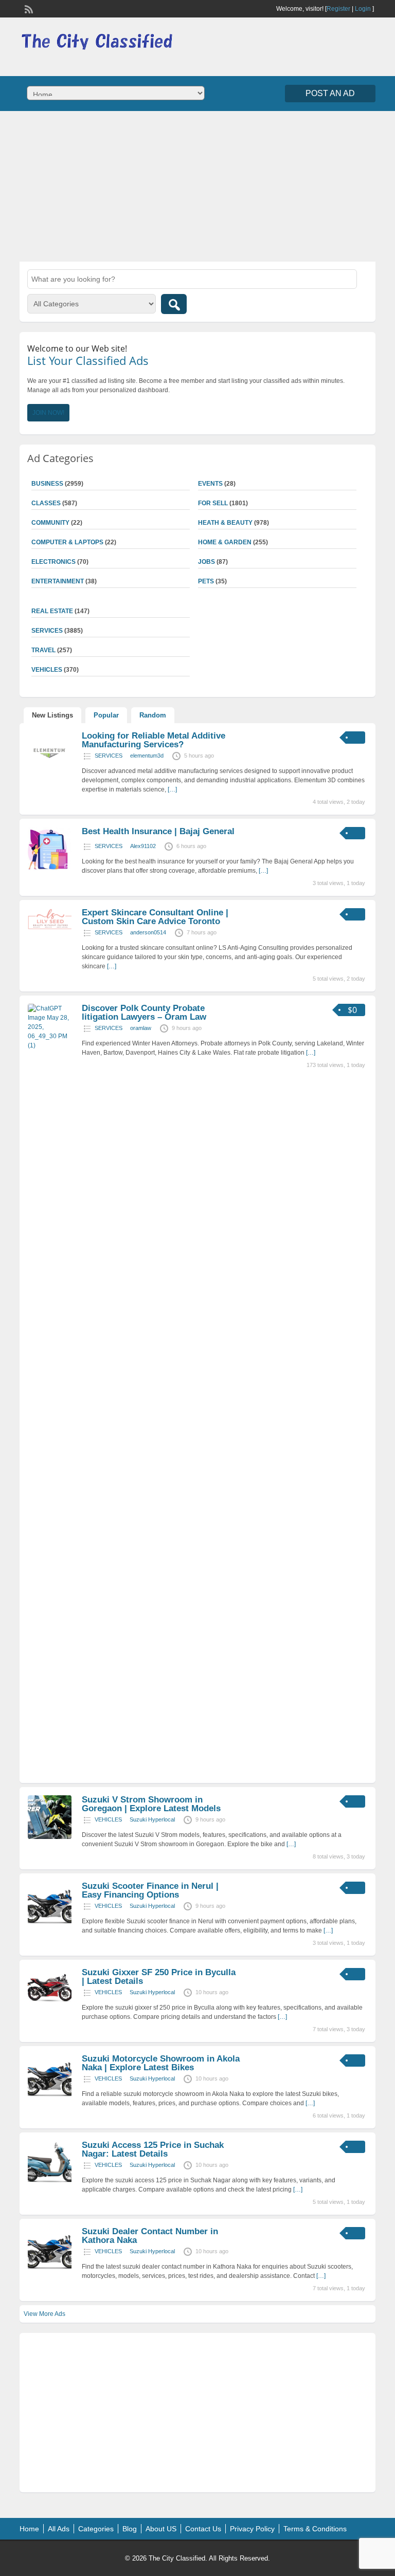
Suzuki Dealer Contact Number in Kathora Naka (150, 2236)
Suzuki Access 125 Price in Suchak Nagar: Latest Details (153, 2149)
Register (338, 9)
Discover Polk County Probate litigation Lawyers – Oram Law (144, 1013)
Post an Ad (330, 93)
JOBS (207, 562)
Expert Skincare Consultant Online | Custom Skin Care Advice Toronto (155, 917)
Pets (206, 581)
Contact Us (203, 2529)
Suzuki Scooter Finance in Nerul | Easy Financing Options (150, 1890)
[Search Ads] (174, 304)
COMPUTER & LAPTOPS (67, 542)
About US (161, 2529)
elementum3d (147, 756)
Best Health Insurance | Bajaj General (158, 831)
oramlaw (141, 1028)
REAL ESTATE (52, 611)
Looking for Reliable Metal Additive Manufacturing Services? (154, 740)
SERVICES (109, 756)
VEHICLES (108, 1819)
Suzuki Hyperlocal (152, 1819)
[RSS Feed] (28, 8)
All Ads (59, 2529)
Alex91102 (143, 846)
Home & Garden (225, 542)
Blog (130, 2529)
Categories (96, 2529)
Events (210, 484)
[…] (172, 789)
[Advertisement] (197, 185)
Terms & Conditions (315, 2529)
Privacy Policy (252, 2529)
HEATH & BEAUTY (225, 523)
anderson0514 (148, 932)
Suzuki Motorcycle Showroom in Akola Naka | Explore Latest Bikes (161, 2063)
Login (363, 9)
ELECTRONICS (53, 562)
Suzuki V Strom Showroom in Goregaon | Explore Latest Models (151, 1804)
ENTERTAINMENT (58, 581)
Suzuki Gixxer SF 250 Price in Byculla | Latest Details (159, 1977)
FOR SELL (213, 503)
